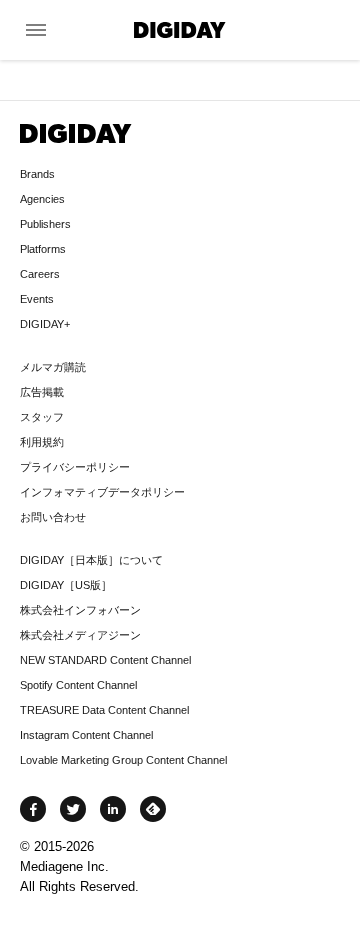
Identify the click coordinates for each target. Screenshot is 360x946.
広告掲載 (42, 392)
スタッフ (42, 417)
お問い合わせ (53, 517)
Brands (37, 174)
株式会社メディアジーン (80, 635)
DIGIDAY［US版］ (66, 585)
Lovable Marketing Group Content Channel (123, 760)
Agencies (42, 199)
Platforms (43, 249)
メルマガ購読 (53, 367)
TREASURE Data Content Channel (104, 710)
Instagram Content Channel (86, 735)
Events (37, 299)
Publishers (45, 224)
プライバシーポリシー (75, 467)
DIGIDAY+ (45, 324)
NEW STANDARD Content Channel (105, 660)
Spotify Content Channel (78, 685)
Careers (40, 274)
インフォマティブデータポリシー (102, 492)
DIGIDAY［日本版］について (91, 560)
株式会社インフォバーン (80, 610)
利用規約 (42, 442)
